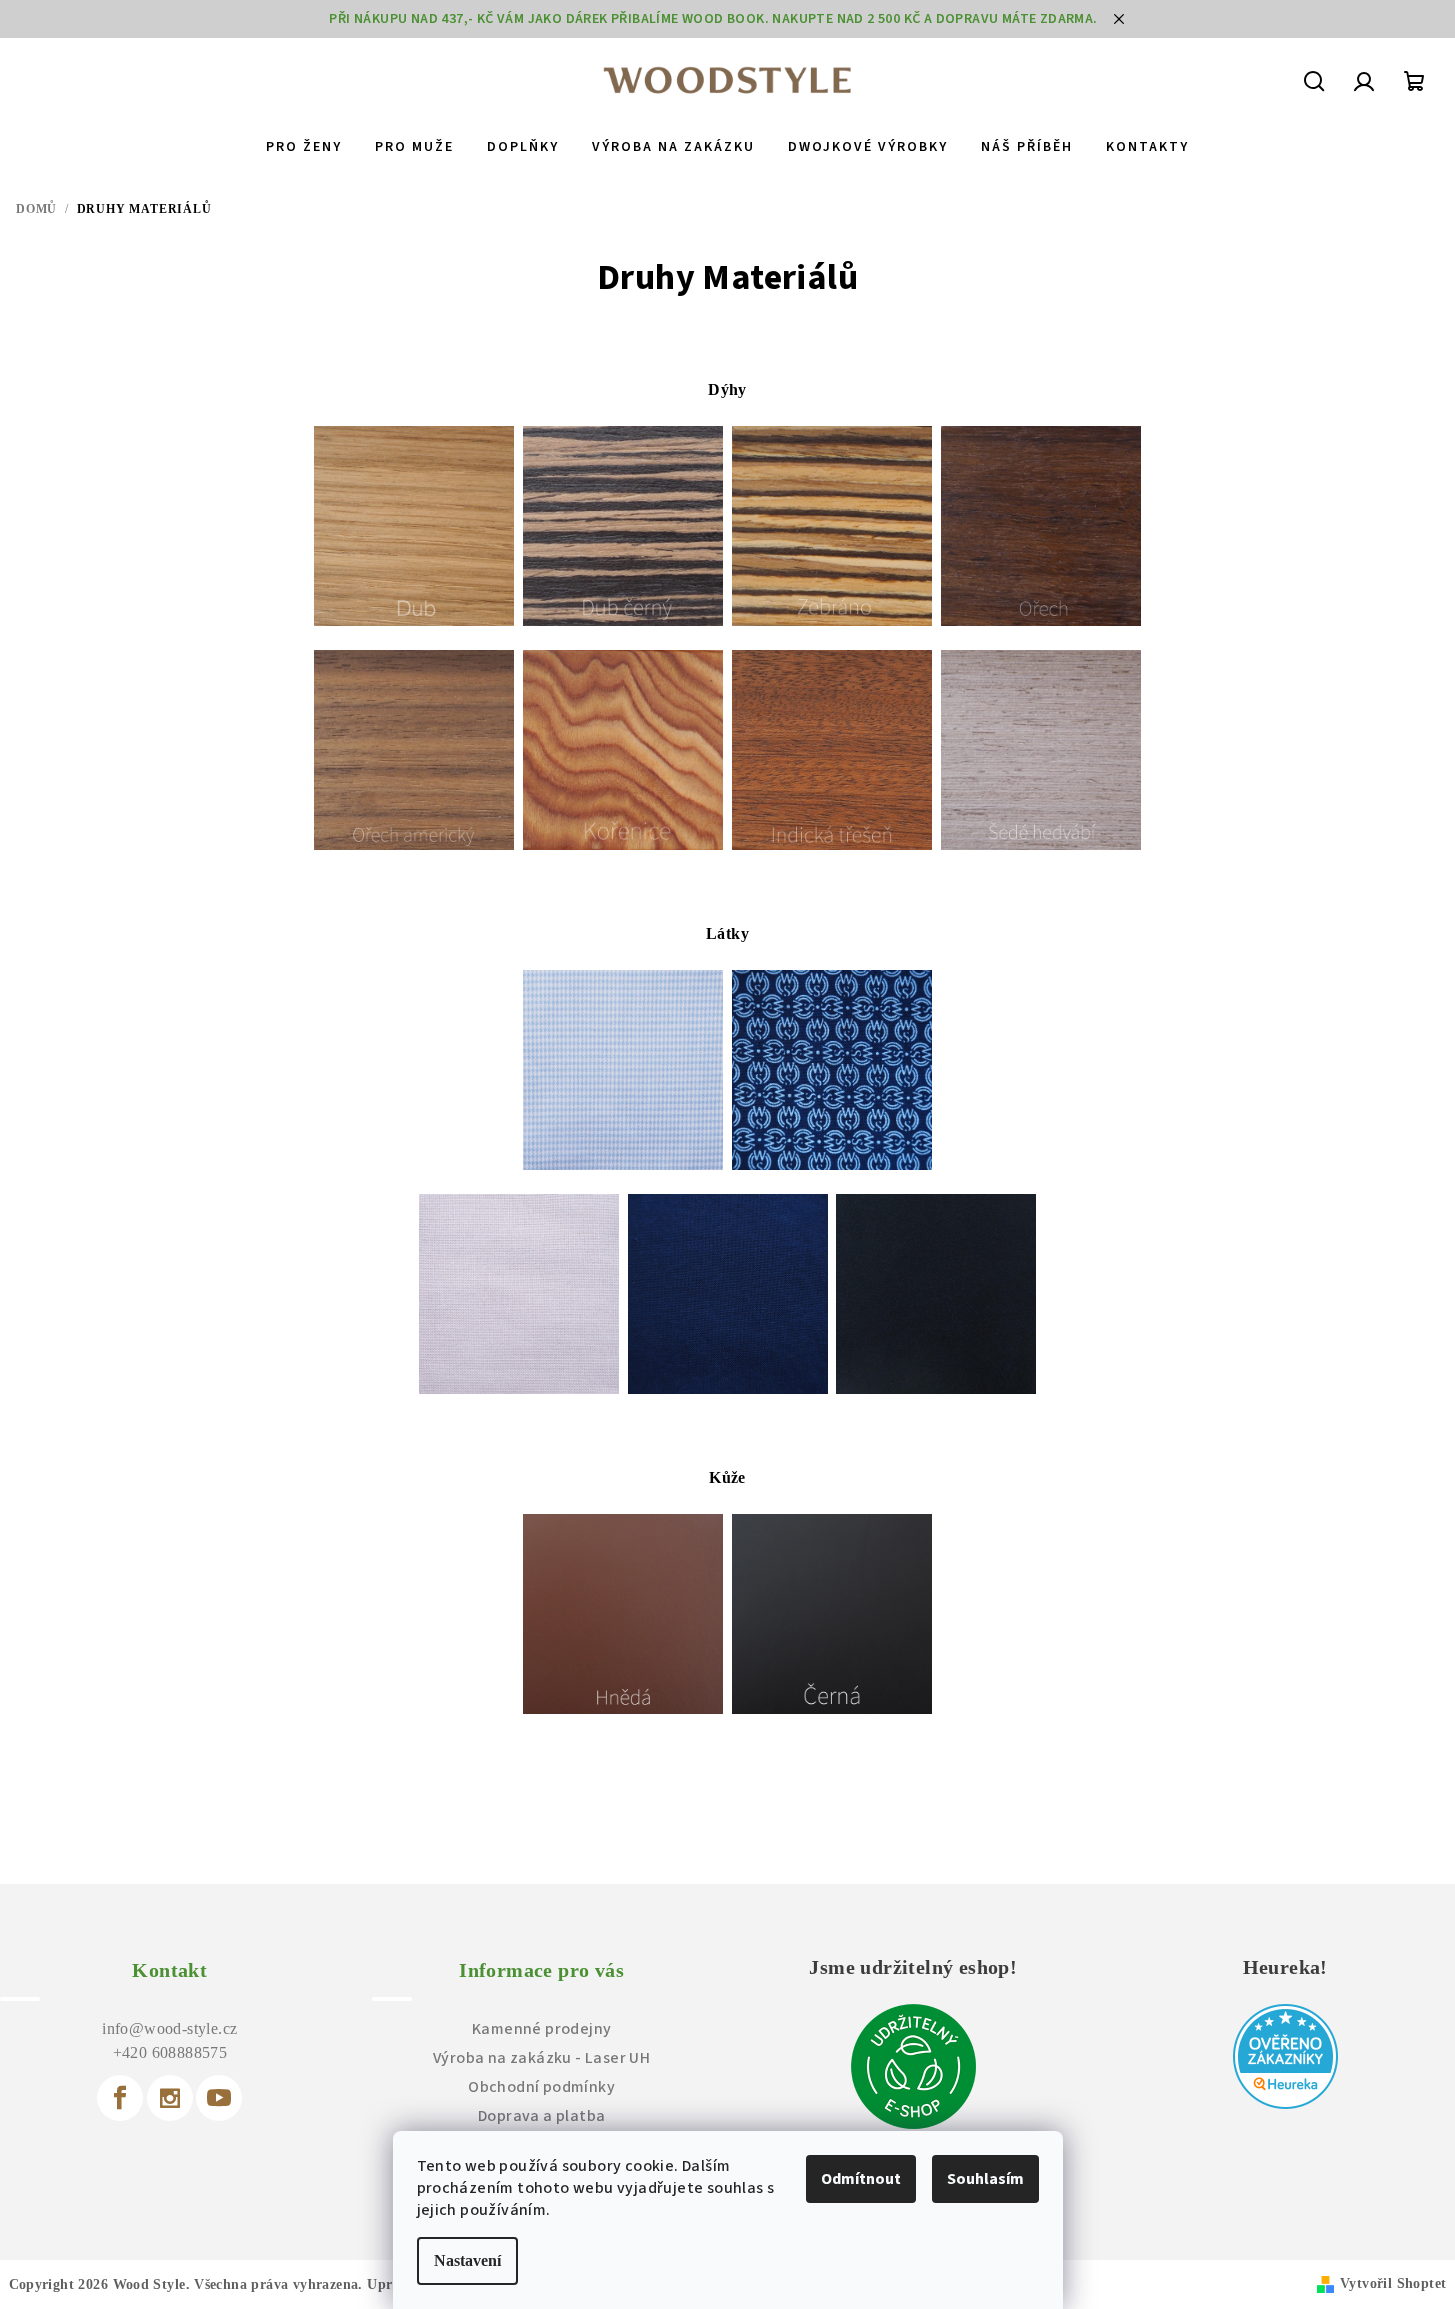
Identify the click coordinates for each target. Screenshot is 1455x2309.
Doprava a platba (541, 2116)
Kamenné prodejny (541, 2029)
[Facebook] (120, 2098)
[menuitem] (304, 147)
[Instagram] (170, 2098)
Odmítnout (861, 2179)
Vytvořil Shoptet (1393, 2283)
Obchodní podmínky (541, 2087)
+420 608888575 (170, 2052)
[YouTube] (219, 2098)
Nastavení (467, 2260)
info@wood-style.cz (169, 2028)
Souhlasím (985, 2179)
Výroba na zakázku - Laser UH (541, 2058)
